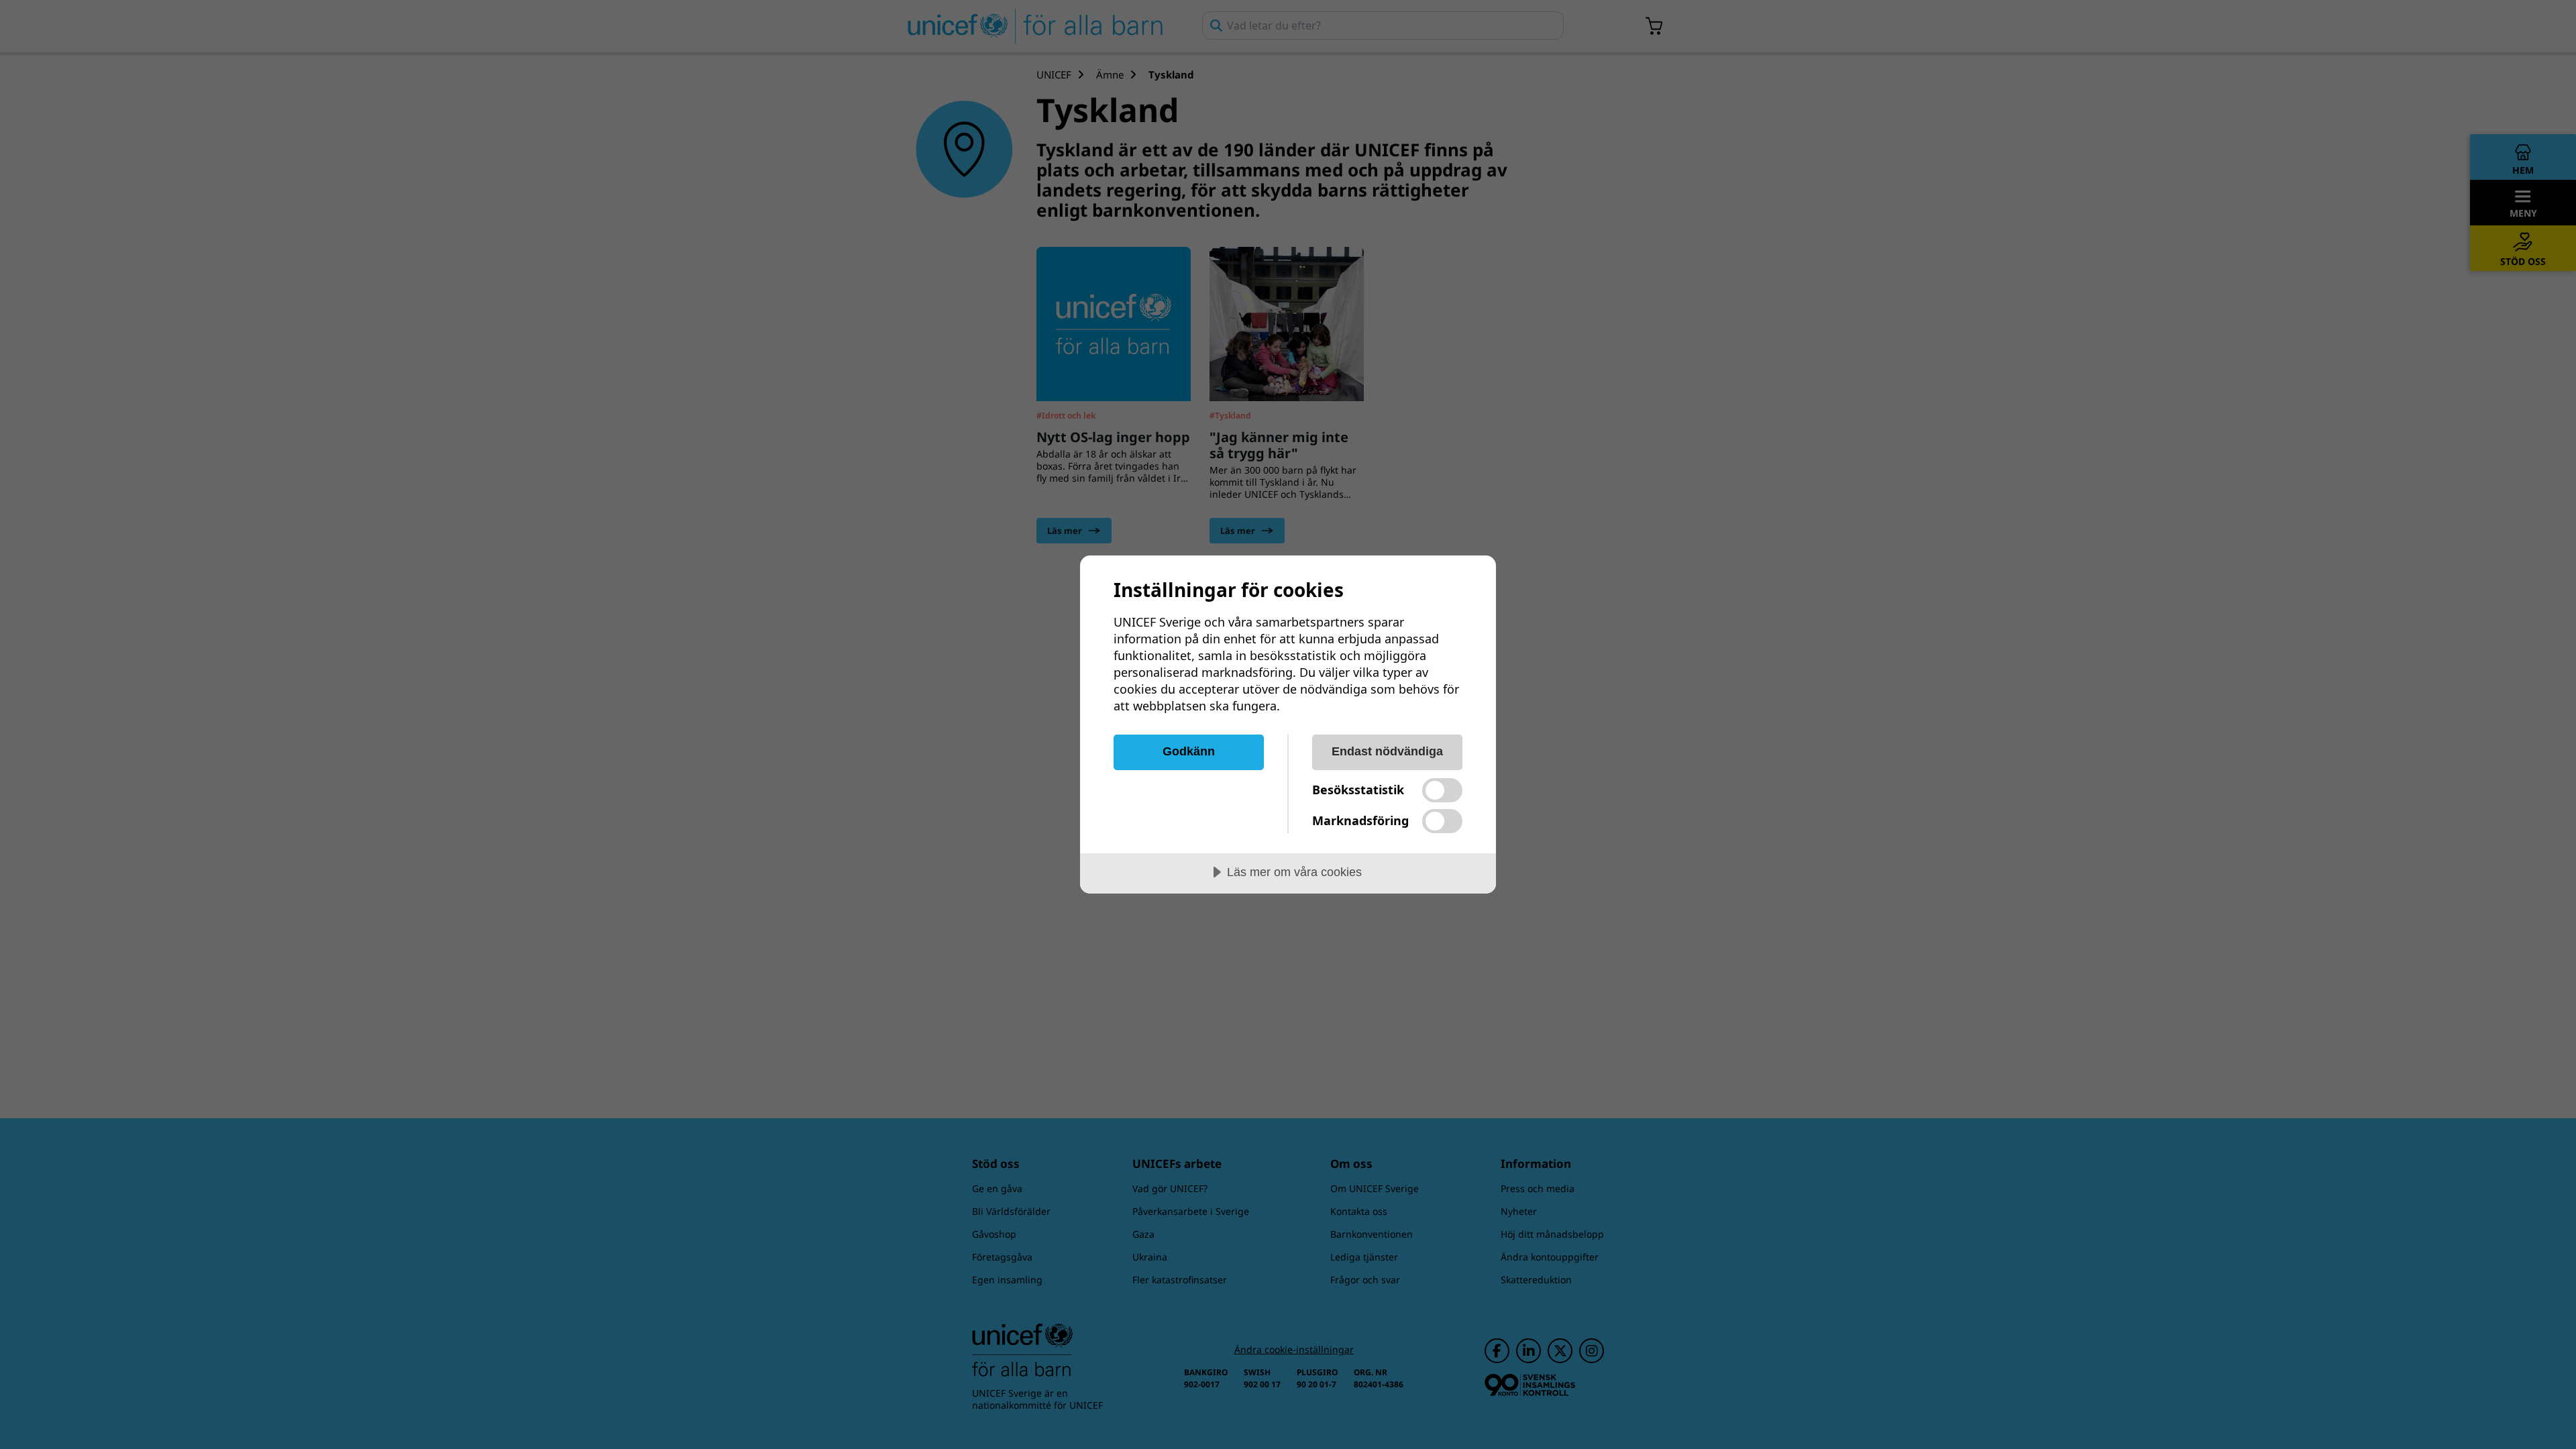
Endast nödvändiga (1387, 751)
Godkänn (1189, 751)
